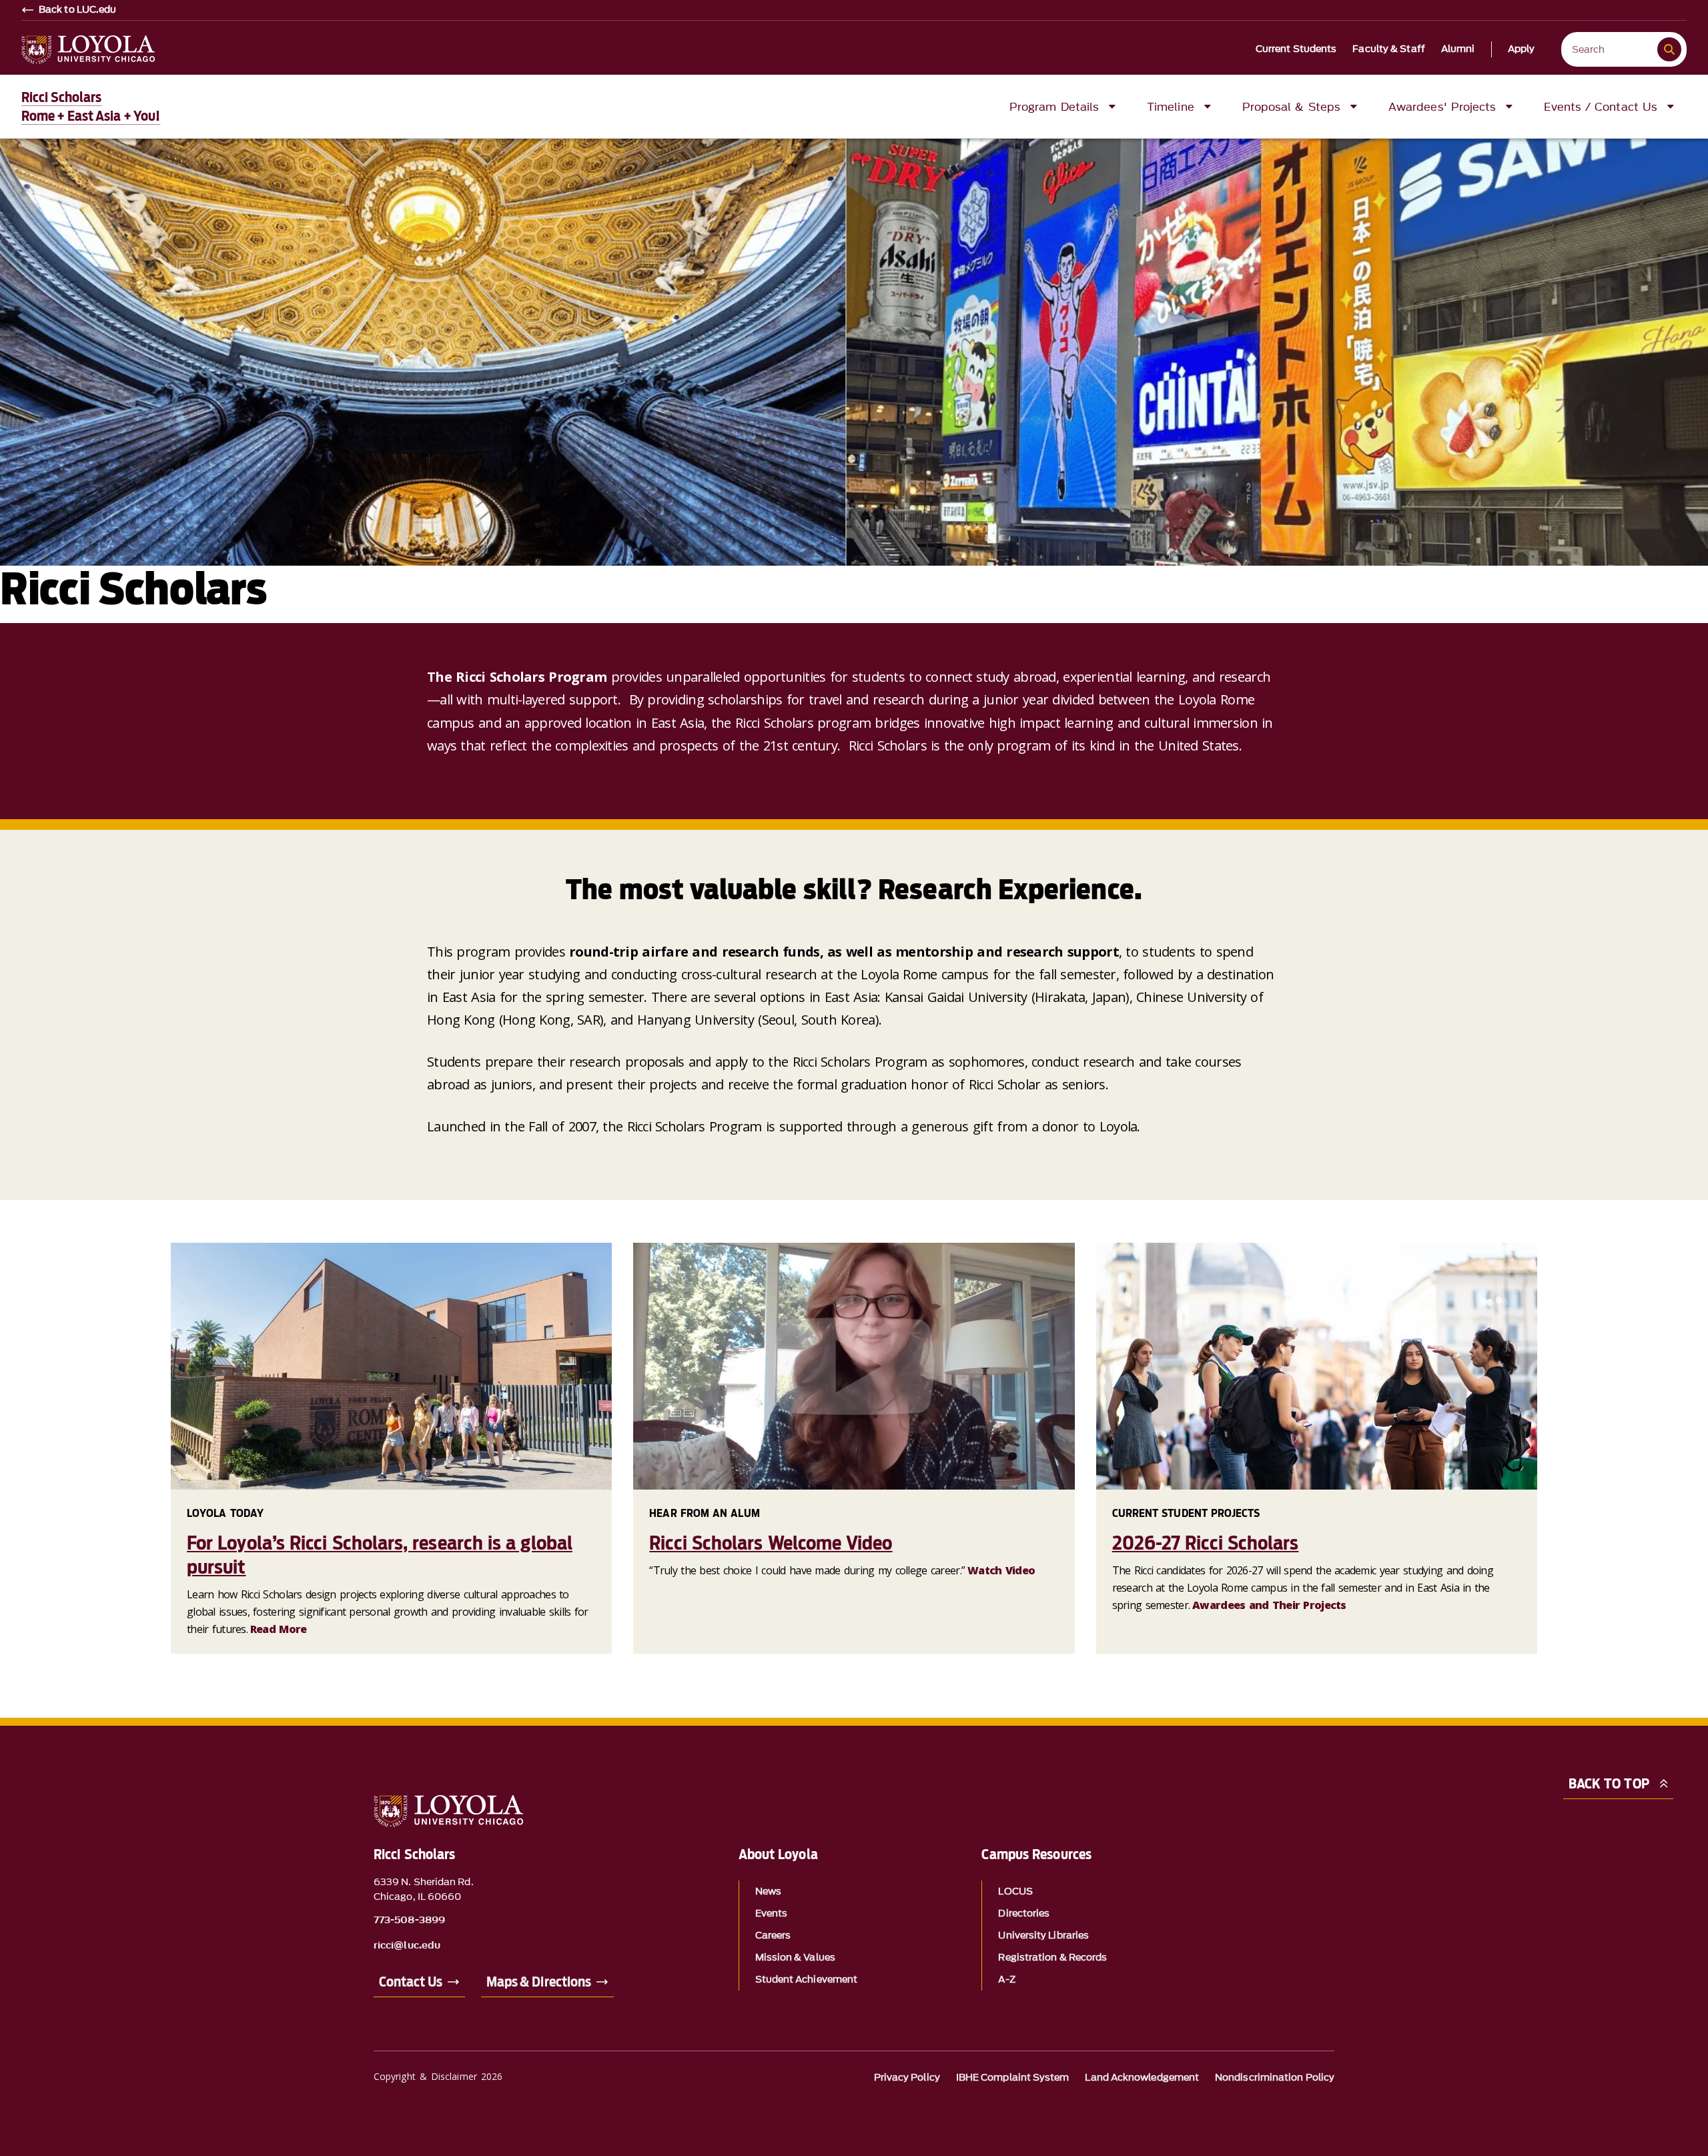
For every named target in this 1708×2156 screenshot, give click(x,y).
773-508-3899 (409, 1921)
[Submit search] (1669, 49)
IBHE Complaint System (1013, 2078)
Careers (773, 1936)
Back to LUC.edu (78, 10)
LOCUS (1015, 1892)
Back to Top (1609, 1784)
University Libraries (1043, 1936)
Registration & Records (1052, 1958)
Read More (279, 1629)
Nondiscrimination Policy (1275, 2078)
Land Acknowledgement (1142, 2078)
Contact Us (411, 1982)
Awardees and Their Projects (1269, 1605)
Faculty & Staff (1389, 49)
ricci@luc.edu (407, 1946)
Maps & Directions (539, 1982)
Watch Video (1001, 1570)
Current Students (1296, 49)
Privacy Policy (907, 2078)
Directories (1024, 1914)
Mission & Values (795, 1958)
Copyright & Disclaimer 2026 (438, 2076)
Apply (1522, 49)
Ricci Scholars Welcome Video (771, 1543)
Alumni (1458, 49)
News (768, 1892)
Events (771, 1914)
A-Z (1006, 1980)
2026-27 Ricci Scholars (1206, 1543)
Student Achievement (807, 1980)
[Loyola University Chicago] (88, 50)
